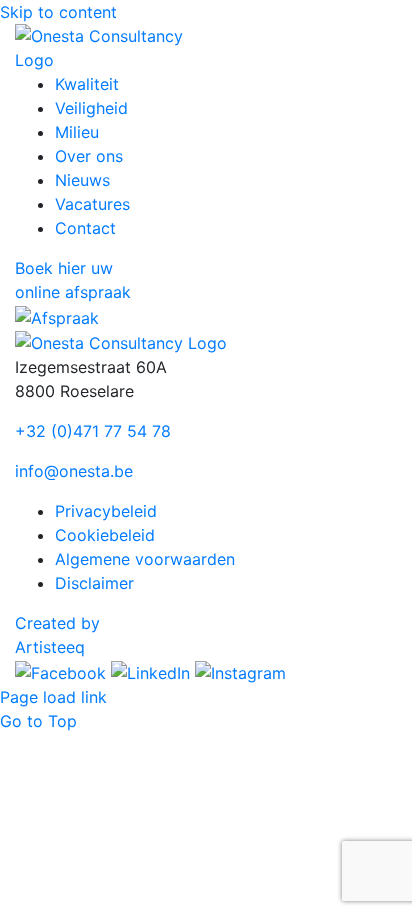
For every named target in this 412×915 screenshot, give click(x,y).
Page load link (53, 697)
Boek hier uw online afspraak (73, 280)
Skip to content (58, 12)
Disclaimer (94, 583)
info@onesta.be (74, 471)
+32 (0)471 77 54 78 (93, 431)
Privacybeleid (106, 511)
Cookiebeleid (105, 535)
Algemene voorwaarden (145, 559)
